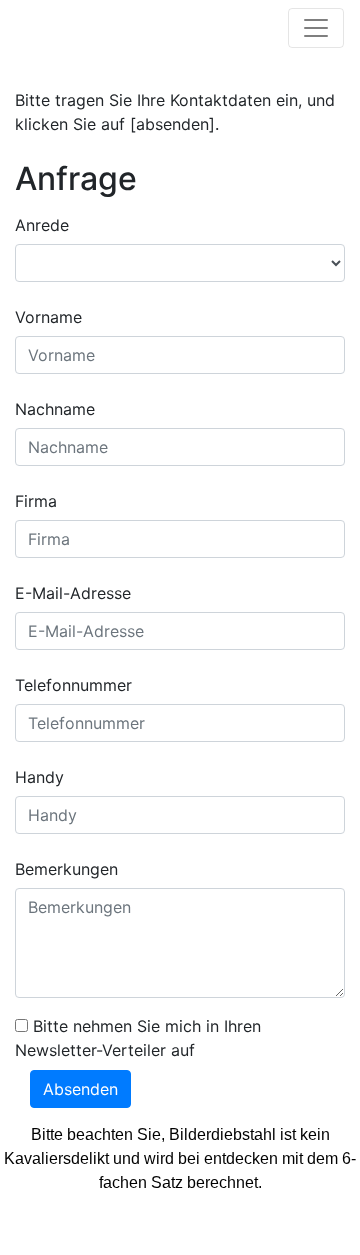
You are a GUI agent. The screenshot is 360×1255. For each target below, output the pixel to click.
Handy (39, 777)
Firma (36, 501)
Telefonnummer (73, 685)
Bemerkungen (66, 869)
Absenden (80, 1089)
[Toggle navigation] (316, 28)
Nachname (55, 409)
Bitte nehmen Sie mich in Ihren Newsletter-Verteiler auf (138, 1038)
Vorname (48, 317)
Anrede (42, 225)
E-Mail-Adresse (73, 593)
